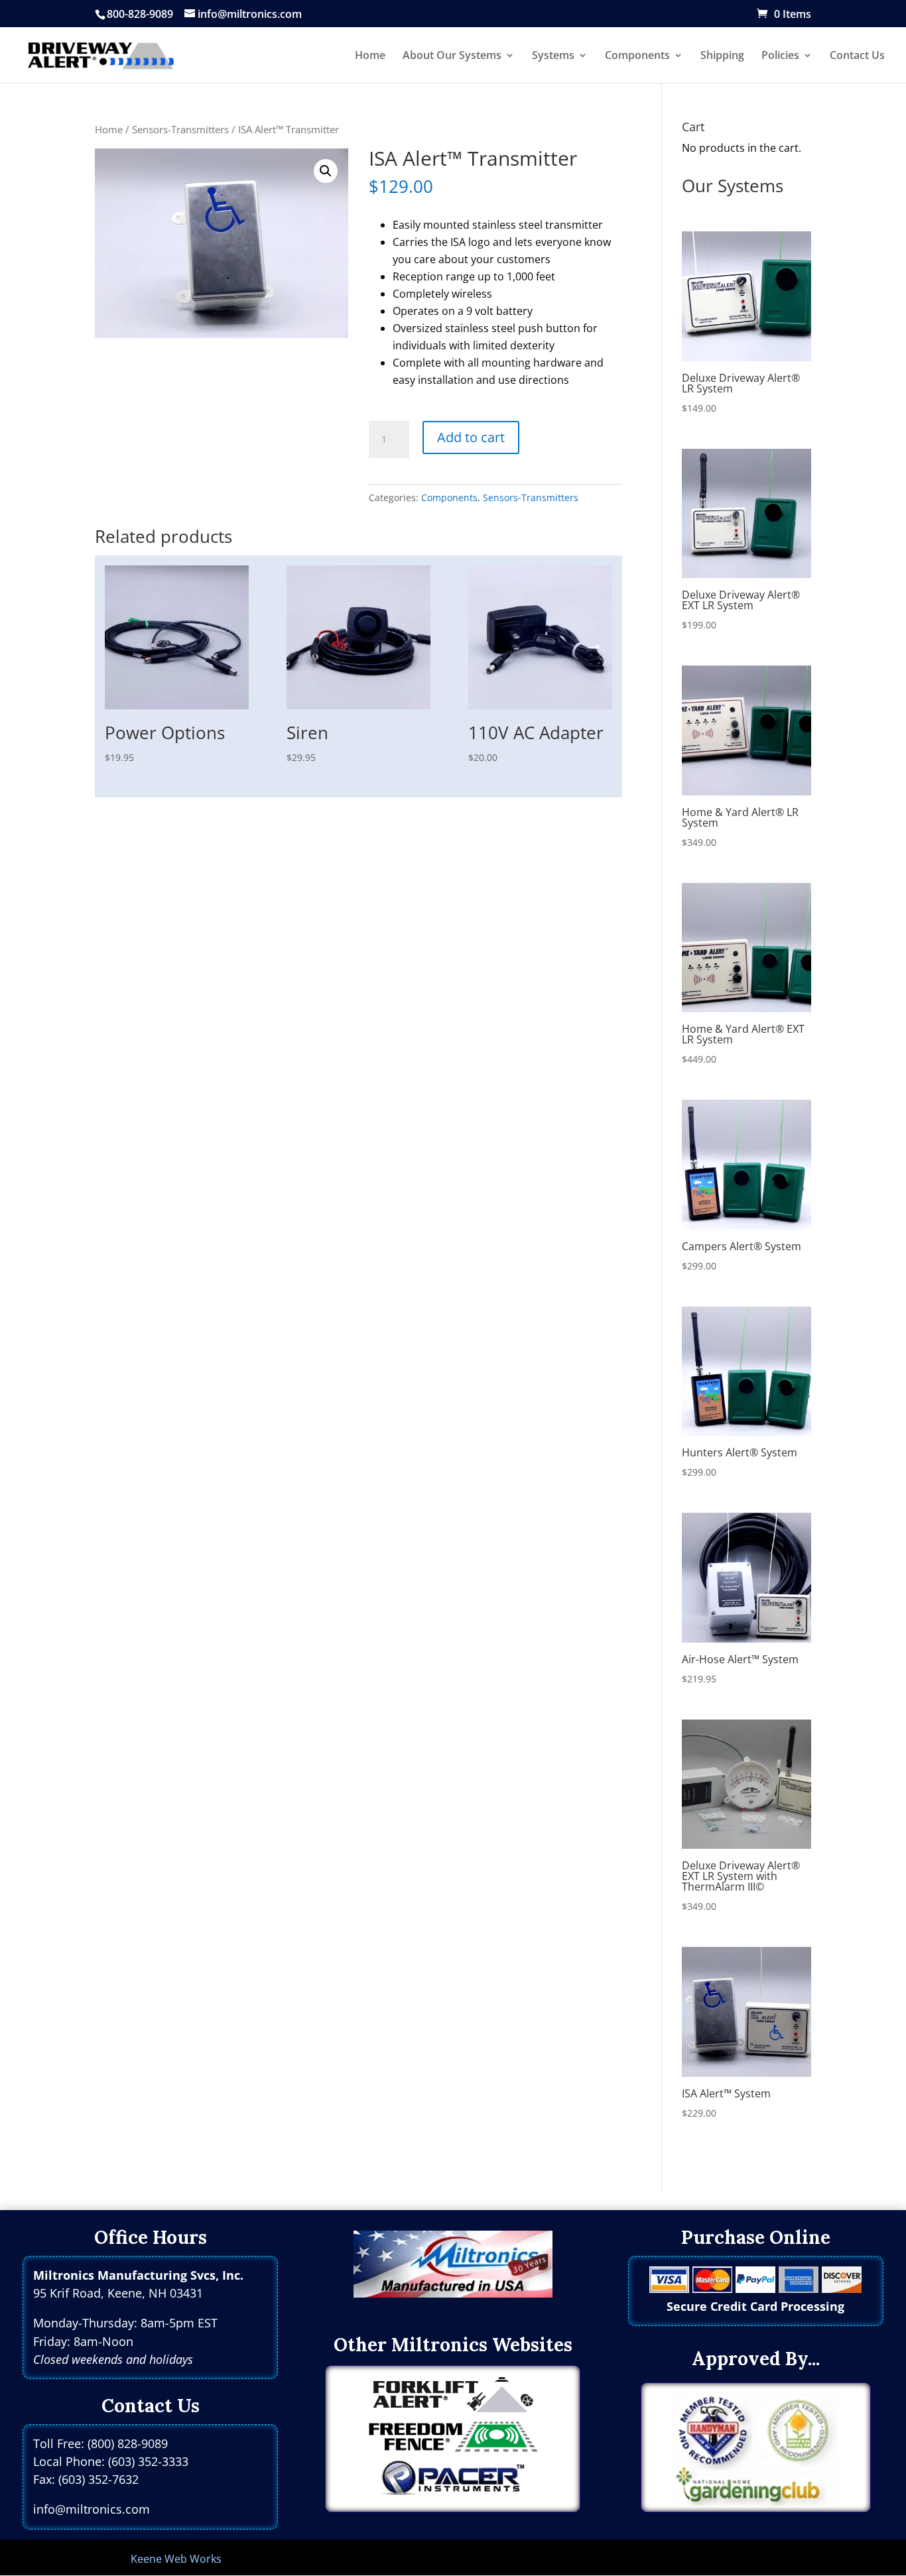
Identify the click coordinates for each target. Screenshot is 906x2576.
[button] (326, 171)
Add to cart (471, 437)
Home (109, 129)
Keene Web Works (176, 2559)
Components (449, 498)
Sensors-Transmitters (180, 129)
